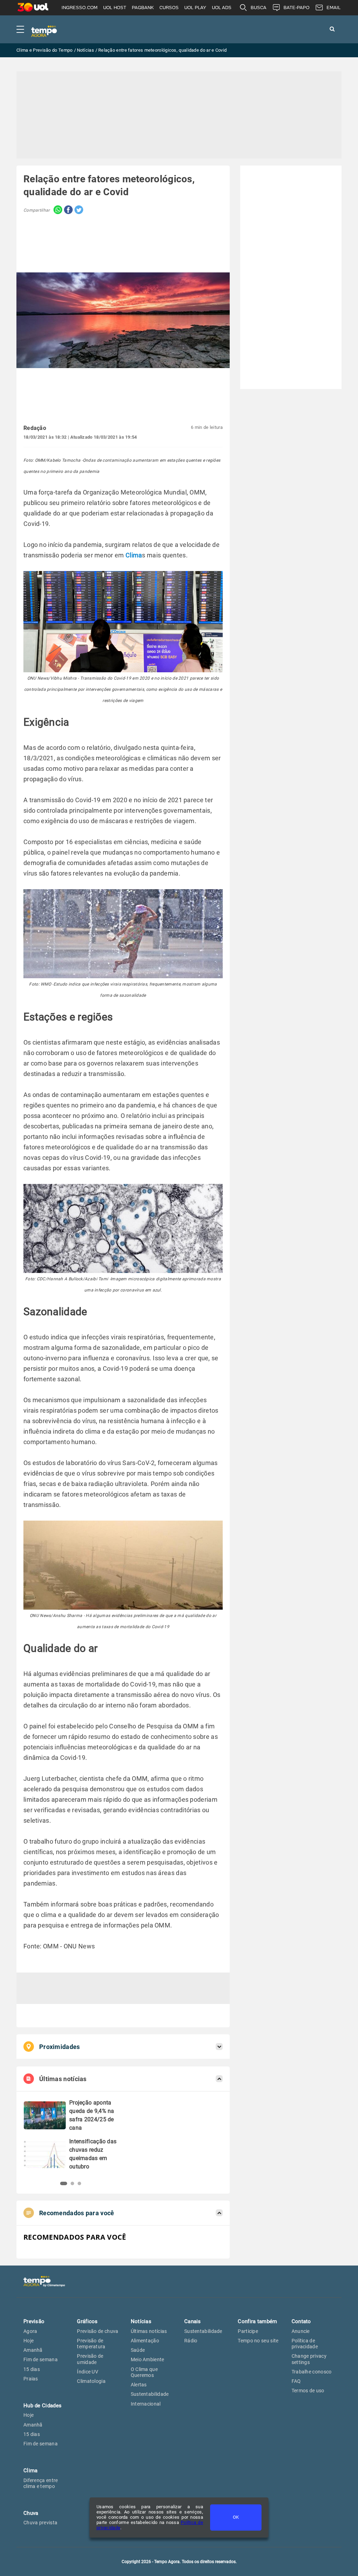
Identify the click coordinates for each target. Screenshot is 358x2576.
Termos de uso (308, 2391)
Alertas (139, 2385)
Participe (248, 2331)
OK (236, 2517)
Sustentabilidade (150, 2394)
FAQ (296, 2381)
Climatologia (91, 2381)
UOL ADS (222, 8)
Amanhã (33, 2350)
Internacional (146, 2404)
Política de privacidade (305, 2344)
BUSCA (259, 8)
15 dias (32, 2369)
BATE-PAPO (296, 8)
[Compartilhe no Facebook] (67, 210)
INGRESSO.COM (80, 8)
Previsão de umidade (90, 2359)
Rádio (191, 2341)
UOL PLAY (195, 8)
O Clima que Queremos (144, 2372)
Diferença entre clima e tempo (41, 2483)
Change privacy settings (309, 2359)
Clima (134, 555)
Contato (301, 2321)
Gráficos (87, 2321)
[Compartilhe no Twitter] (78, 210)
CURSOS (169, 8)
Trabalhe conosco (312, 2372)
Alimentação (145, 2341)
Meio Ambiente (148, 2359)
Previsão (34, 2321)
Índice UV (88, 2372)
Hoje (28, 2341)
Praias (31, 2379)
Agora (30, 2331)
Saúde (138, 2350)
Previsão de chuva (98, 2331)
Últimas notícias (149, 2331)
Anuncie (301, 2331)
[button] (62, 2183)
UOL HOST (115, 8)
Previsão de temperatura (91, 2344)
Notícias (141, 2321)
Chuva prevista (40, 2523)
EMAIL (334, 8)
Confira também (257, 2321)
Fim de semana (41, 2359)
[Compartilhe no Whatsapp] (56, 210)
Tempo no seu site (258, 2341)
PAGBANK (143, 8)
